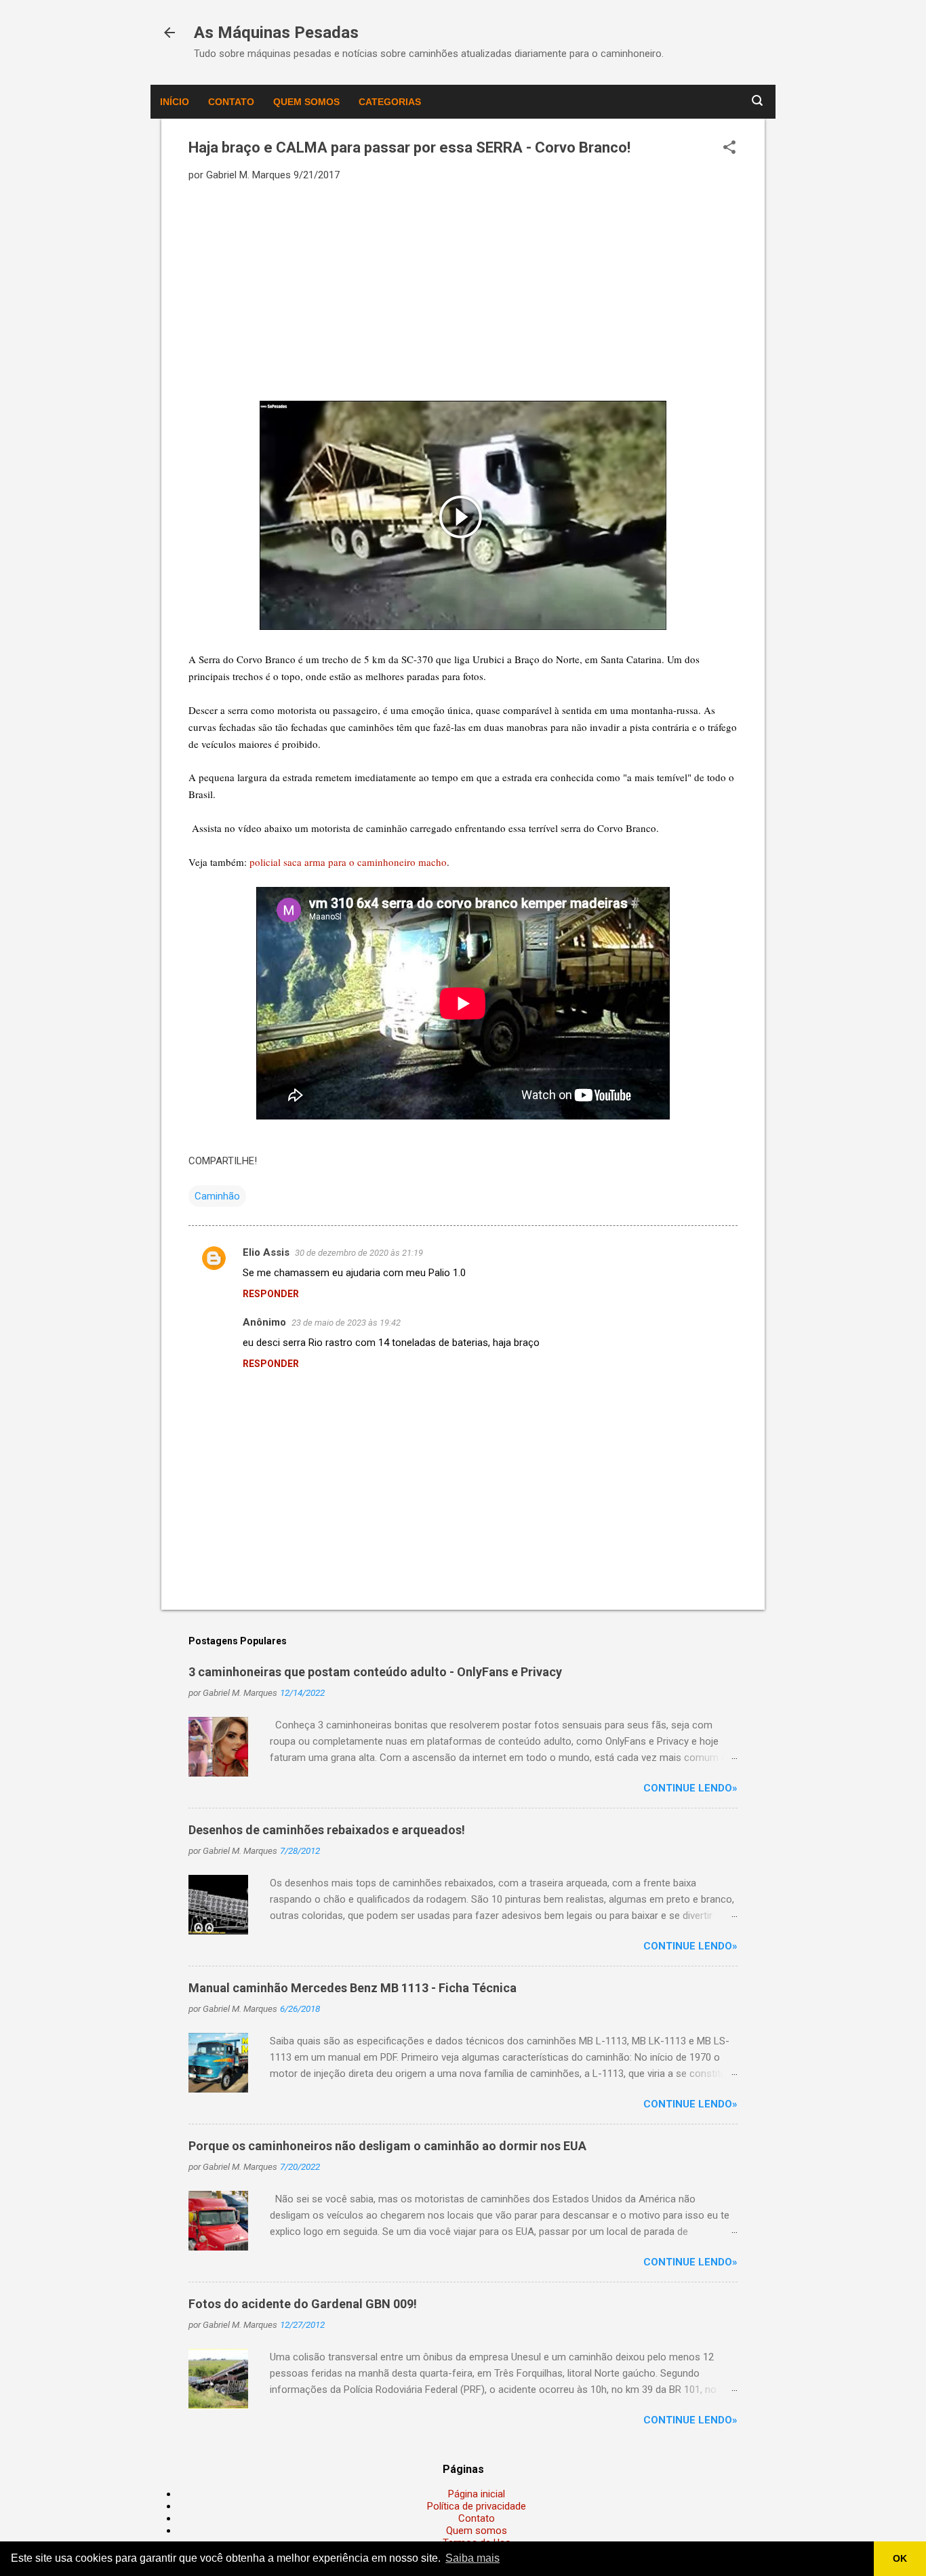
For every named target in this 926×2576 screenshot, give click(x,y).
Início (175, 102)
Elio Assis (266, 1252)
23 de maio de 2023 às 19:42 (346, 1323)
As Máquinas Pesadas (276, 33)
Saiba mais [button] (472, 2558)
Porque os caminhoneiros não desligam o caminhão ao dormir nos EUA (387, 2146)
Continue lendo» (690, 1788)
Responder (271, 1294)
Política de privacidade (477, 2506)
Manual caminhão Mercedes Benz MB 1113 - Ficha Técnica (353, 1988)
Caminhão (217, 1196)
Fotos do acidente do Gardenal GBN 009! (303, 2304)
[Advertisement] (463, 290)
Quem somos (306, 102)
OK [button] (900, 2558)
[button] (729, 148)
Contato (231, 102)
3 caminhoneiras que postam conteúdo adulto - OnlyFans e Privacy (375, 1672)
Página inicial (477, 2494)
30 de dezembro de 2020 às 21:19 (359, 1253)
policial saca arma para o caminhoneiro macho (348, 862)
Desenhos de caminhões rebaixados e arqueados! (327, 1830)
